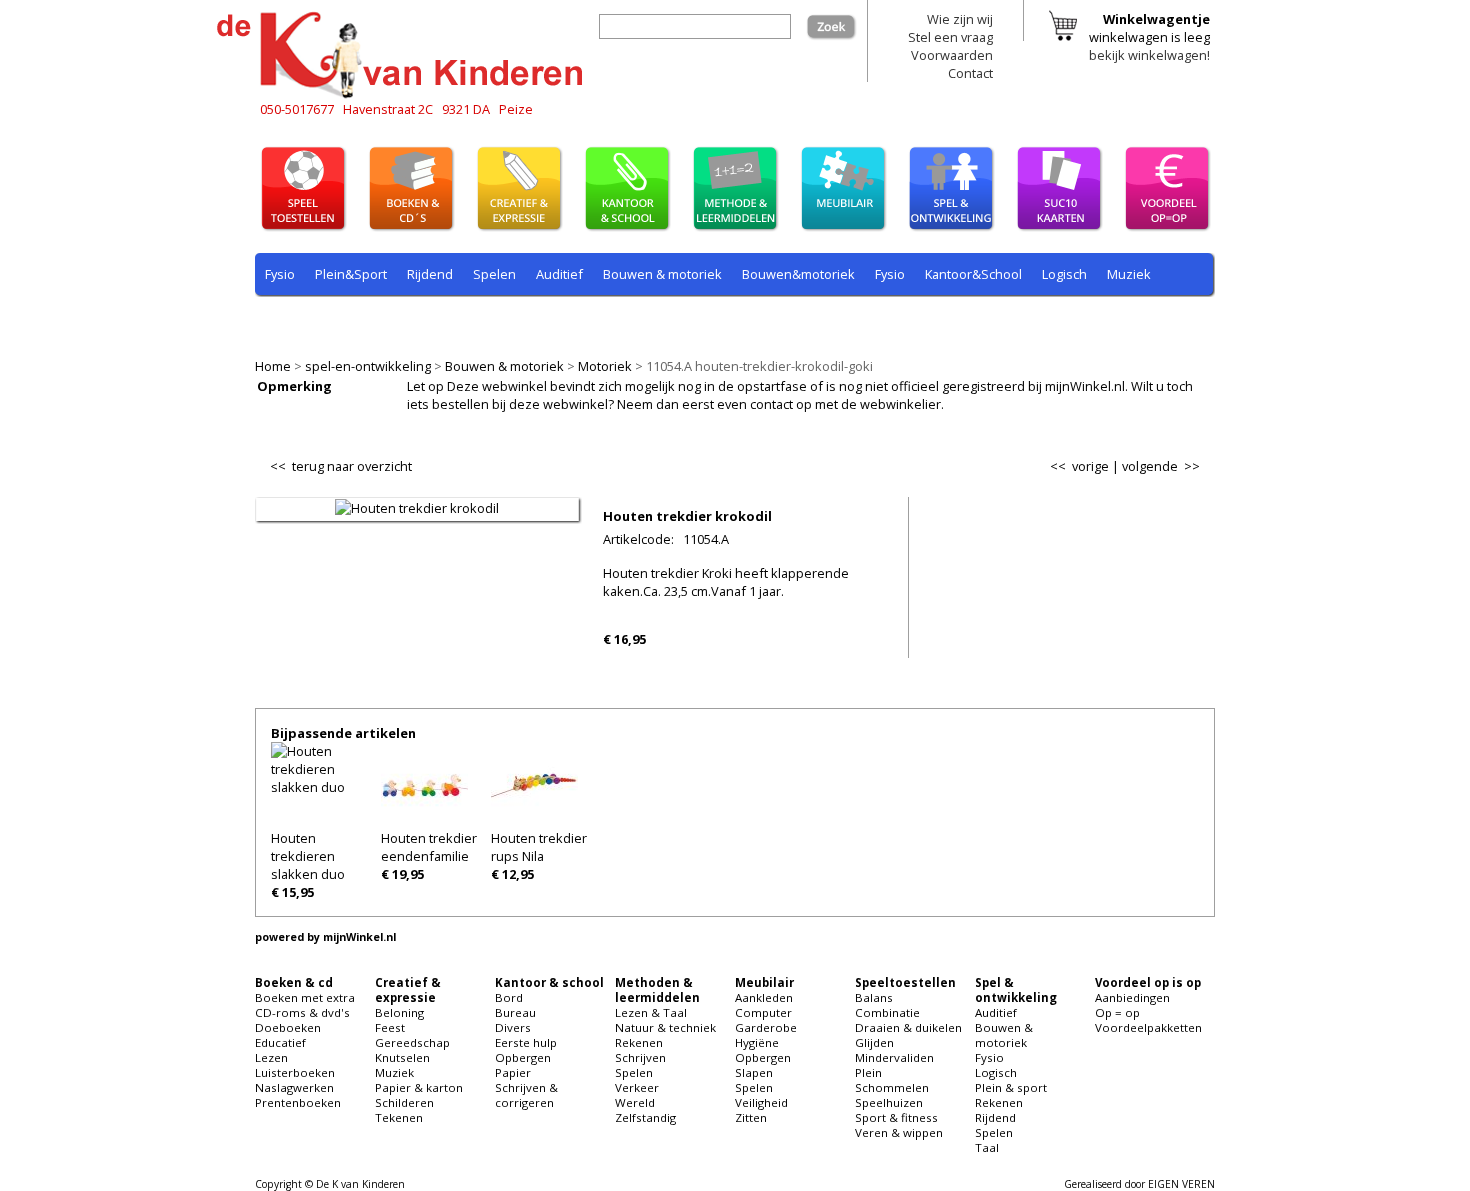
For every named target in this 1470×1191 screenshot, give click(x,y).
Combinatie (887, 1012)
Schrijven (640, 1057)
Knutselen (402, 1057)
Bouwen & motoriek (504, 366)
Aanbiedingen (1132, 997)
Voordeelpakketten (1148, 1027)
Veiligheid (761, 1102)
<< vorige (1079, 466)
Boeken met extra (305, 997)
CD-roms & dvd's (302, 1012)
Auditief (559, 274)
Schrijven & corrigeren (526, 1095)
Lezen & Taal (651, 1012)
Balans (874, 997)
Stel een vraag (950, 37)
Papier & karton (419, 1087)
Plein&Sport (351, 274)
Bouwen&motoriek (798, 274)
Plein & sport (303, 321)
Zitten (751, 1117)
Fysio (280, 274)
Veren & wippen (899, 1132)
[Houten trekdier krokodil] (417, 508)
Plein (868, 1072)
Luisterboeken (295, 1072)
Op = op (1117, 1012)
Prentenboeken (298, 1102)
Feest (390, 1027)
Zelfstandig (645, 1117)
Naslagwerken (294, 1087)
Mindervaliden (894, 1057)
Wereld (635, 1102)
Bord (509, 997)
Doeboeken (288, 1027)
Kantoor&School (973, 274)
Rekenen (389, 321)
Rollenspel (535, 321)
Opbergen (523, 1057)
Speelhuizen (889, 1102)
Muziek (1129, 274)
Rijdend (430, 274)
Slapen (754, 1072)
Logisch (1064, 274)
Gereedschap (412, 1042)
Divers (513, 1027)
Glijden (874, 1042)
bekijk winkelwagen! (1149, 55)
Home (273, 366)
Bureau (515, 1012)
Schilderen (404, 1102)
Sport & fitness (896, 1117)
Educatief (280, 1042)
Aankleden (764, 997)
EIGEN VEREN (1181, 1184)
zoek (842, 23)
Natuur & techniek (665, 1027)
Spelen (494, 274)
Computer (763, 1012)
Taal (662, 321)
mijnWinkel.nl (359, 937)
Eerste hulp (526, 1042)
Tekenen (399, 1117)
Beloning (399, 1012)
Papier (513, 1072)
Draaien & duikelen (908, 1027)
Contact (970, 73)
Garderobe (766, 1027)
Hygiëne (757, 1042)
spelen (715, 321)
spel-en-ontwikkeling (368, 366)
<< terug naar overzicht (341, 462)
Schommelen (892, 1087)
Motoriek (605, 366)
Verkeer (637, 1087)
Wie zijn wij (960, 19)
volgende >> (1161, 466)
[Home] (405, 95)
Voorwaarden (952, 55)
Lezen (271, 1057)
